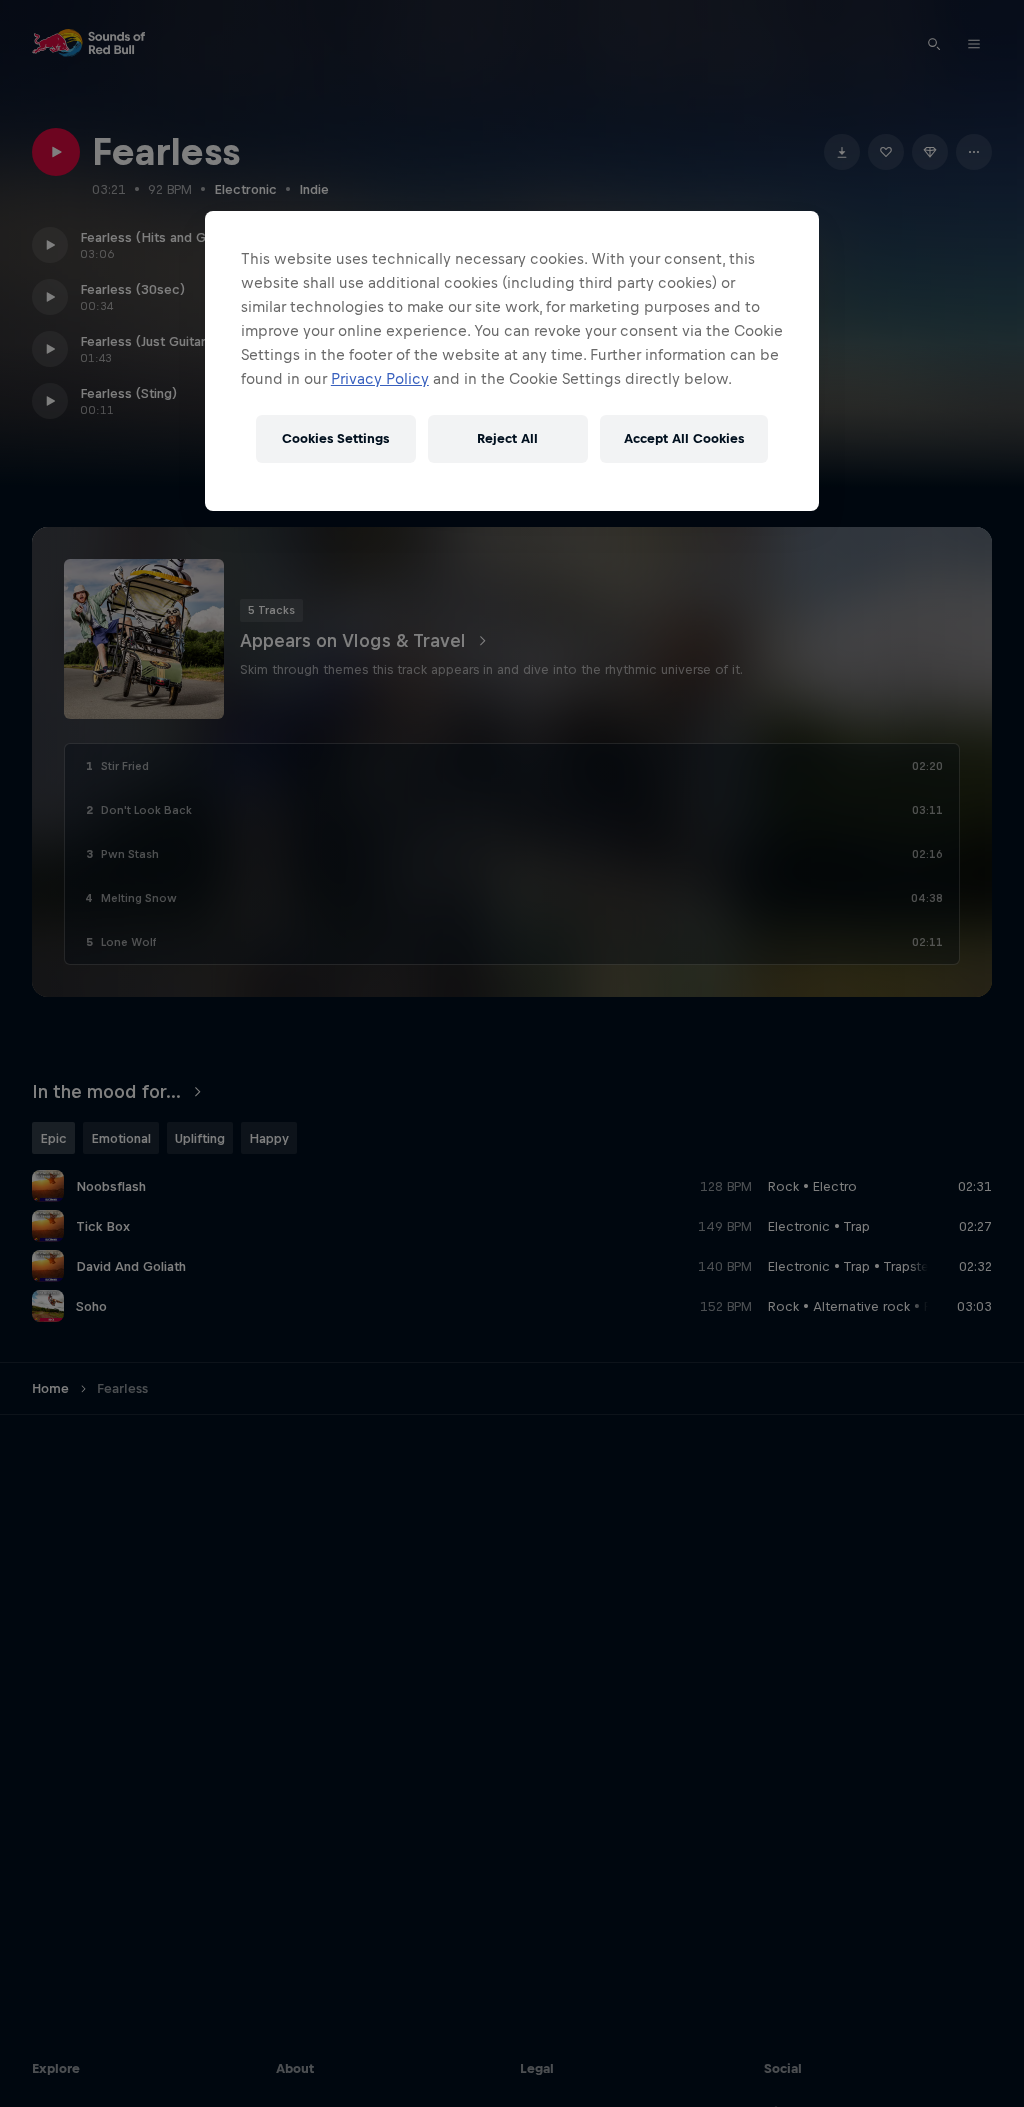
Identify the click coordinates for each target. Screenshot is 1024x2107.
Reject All (507, 438)
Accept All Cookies (684, 438)
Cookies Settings (335, 438)
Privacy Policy (380, 378)
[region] (512, 361)
